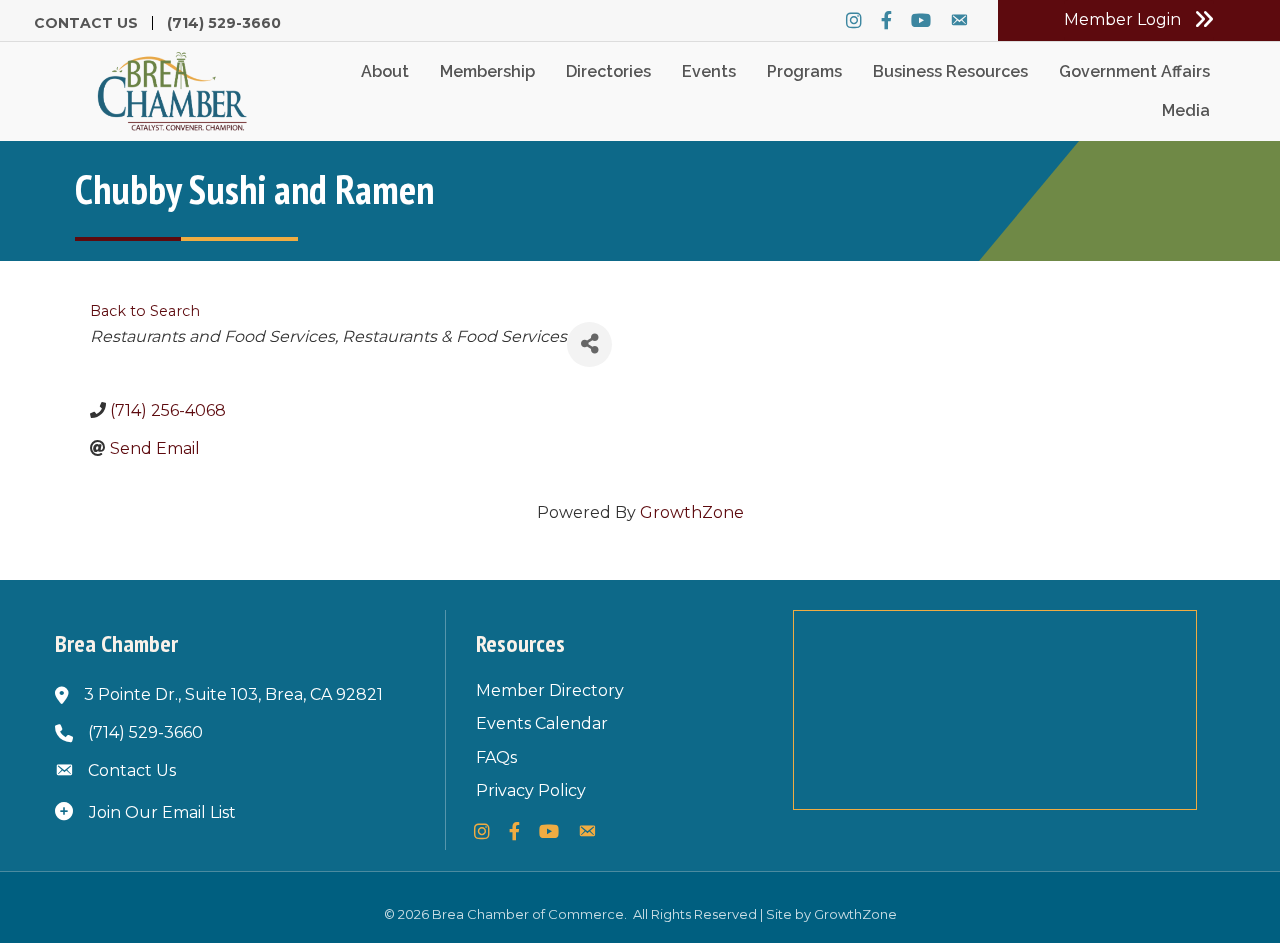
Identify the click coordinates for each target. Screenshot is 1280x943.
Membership (487, 71)
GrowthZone (692, 512)
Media (1186, 110)
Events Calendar (542, 723)
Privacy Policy (531, 790)
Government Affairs (1134, 71)
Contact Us (86, 23)
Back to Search (145, 311)
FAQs (496, 757)
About (385, 71)
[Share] (589, 344)
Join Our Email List (162, 812)
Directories (608, 71)
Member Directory (550, 690)
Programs (804, 71)
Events (709, 71)
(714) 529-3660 (224, 23)
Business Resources (950, 71)
